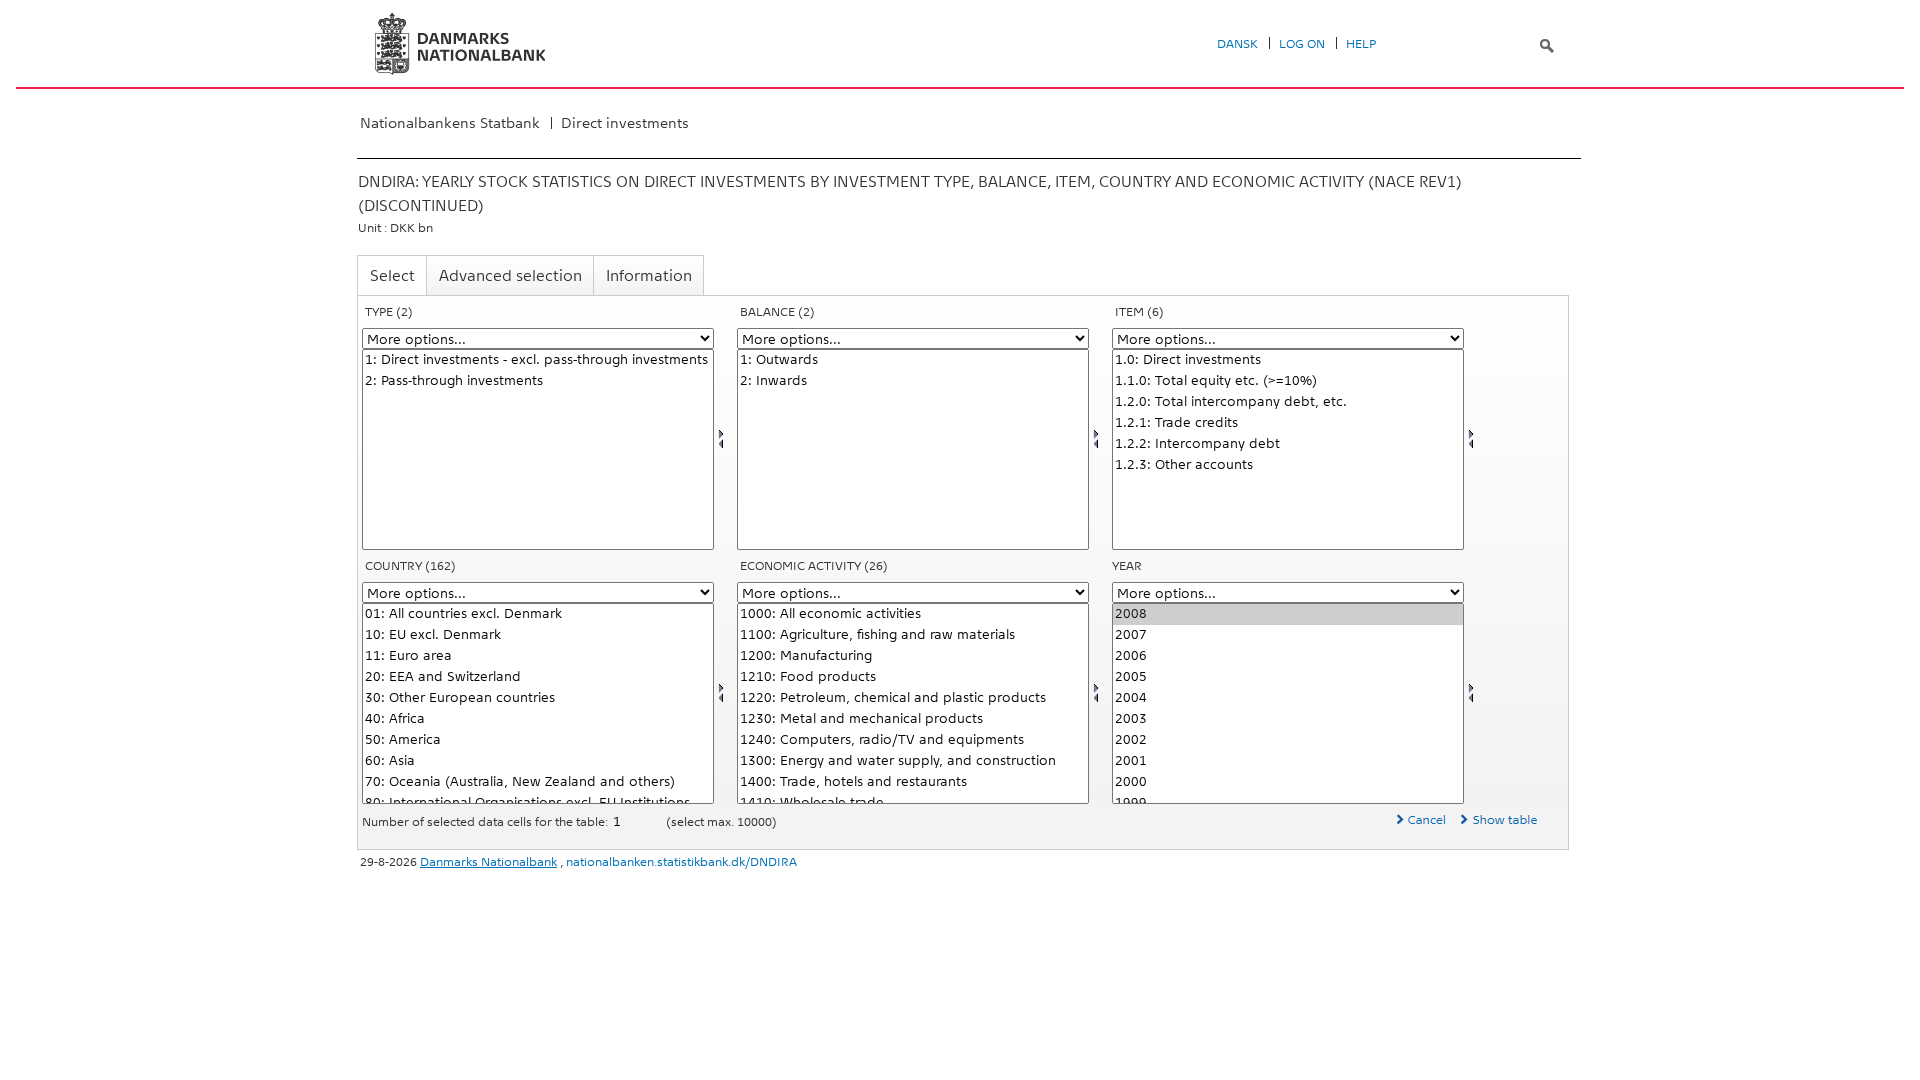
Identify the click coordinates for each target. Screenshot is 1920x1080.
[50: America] (538, 740)
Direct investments (625, 123)
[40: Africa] (538, 719)
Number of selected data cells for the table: (486, 822)
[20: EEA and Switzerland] (538, 677)
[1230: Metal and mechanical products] (913, 719)
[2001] (1288, 761)
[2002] (1288, 740)
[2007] (1288, 635)
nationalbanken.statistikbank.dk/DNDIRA (681, 862)
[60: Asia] (538, 761)
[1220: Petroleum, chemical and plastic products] (913, 698)
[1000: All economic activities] (913, 614)
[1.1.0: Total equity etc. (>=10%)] (1288, 381)
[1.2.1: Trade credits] (1288, 423)
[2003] (1288, 719)
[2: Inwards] (913, 381)
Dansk (1237, 44)
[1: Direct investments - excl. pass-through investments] (538, 360)
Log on (1302, 44)
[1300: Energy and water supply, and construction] (913, 761)
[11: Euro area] (538, 656)
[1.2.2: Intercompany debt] (1288, 444)
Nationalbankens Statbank (450, 123)
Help (1361, 44)
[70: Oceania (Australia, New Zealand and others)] (538, 782)
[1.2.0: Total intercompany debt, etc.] (1288, 402)
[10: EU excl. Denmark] (538, 635)
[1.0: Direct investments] (1288, 360)
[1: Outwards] (913, 360)
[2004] (1288, 698)
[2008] (1288, 614)
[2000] (1288, 782)
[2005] (1288, 677)
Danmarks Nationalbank (488, 862)
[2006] (1288, 656)
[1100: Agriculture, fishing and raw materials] (913, 635)
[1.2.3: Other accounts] (1288, 465)
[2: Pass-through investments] (538, 381)
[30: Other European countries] (538, 698)
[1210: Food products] (913, 677)
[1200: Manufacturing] (913, 656)
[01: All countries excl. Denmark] (538, 614)
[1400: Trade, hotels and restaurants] (913, 782)
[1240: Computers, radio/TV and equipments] (913, 740)
